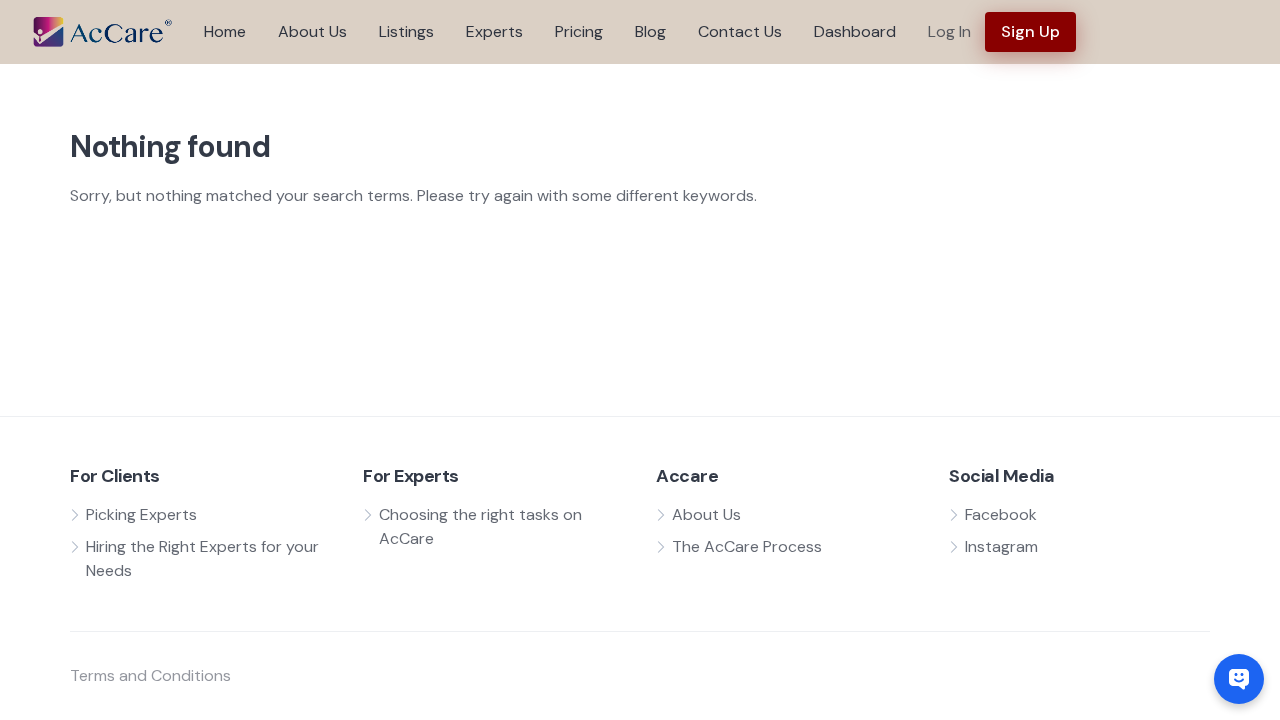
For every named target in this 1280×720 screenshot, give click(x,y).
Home (225, 31)
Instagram (1001, 546)
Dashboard (855, 31)
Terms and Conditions (150, 675)
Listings (406, 31)
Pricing (579, 31)
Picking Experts (141, 514)
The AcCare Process (747, 546)
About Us (312, 31)
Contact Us (740, 31)
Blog (650, 31)
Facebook (1001, 514)
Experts (494, 31)
